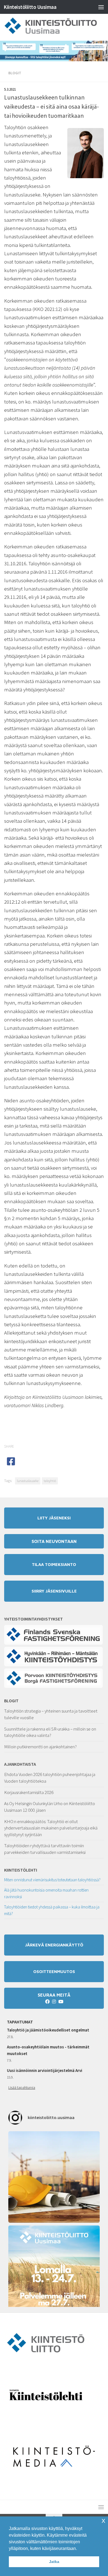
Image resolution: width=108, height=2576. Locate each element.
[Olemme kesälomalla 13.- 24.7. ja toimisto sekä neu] (54, 2271)
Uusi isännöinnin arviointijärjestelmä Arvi (45, 2070)
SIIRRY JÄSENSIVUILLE (54, 1591)
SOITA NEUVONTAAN (54, 1541)
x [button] (103, 2520)
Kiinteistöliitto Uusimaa (30, 7)
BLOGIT (11, 1701)
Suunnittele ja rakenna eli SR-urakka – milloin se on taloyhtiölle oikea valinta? (50, 1732)
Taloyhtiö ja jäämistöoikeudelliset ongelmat (48, 2030)
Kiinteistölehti (21, 1870)
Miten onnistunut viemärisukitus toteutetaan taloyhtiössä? (52, 1880)
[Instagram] (54, 2002)
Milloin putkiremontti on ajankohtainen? (40, 1747)
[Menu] (101, 7)
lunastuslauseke (28, 1481)
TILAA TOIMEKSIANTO (54, 1564)
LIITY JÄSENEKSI (54, 1518)
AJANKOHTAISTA (20, 1764)
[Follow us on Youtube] (61, 2002)
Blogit (15, 73)
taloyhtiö (50, 1481)
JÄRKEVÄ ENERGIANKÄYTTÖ (54, 1945)
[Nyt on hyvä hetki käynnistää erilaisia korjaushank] (54, 2177)
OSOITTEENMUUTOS (54, 1971)
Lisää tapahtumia (22, 2087)
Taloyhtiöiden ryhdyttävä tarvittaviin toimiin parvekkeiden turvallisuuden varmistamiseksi (45, 1849)
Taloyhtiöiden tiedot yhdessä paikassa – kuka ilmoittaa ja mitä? (52, 1910)
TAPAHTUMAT (20, 2022)
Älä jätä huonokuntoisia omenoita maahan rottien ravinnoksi (46, 1893)
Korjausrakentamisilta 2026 (29, 1792)
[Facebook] (47, 2002)
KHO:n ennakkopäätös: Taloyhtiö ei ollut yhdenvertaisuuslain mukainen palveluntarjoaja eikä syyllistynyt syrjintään (51, 1828)
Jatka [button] (54, 2562)
